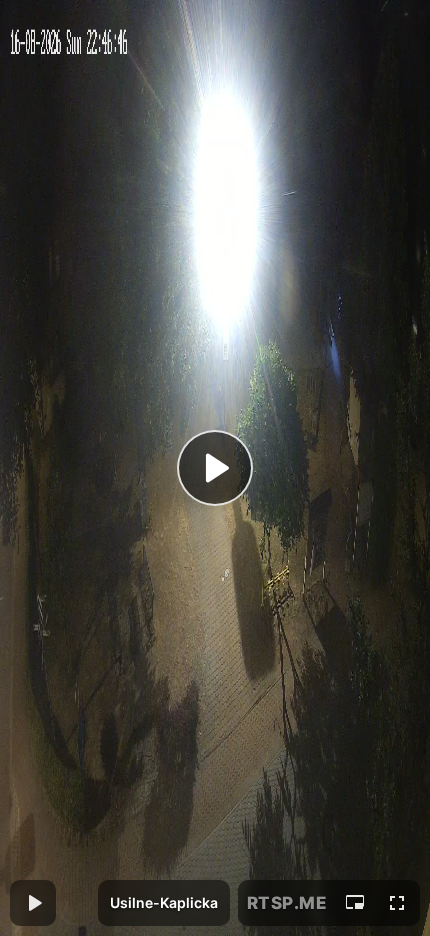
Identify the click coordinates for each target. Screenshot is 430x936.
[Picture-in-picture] (355, 903)
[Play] (215, 468)
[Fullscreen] (397, 903)
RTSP (287, 903)
